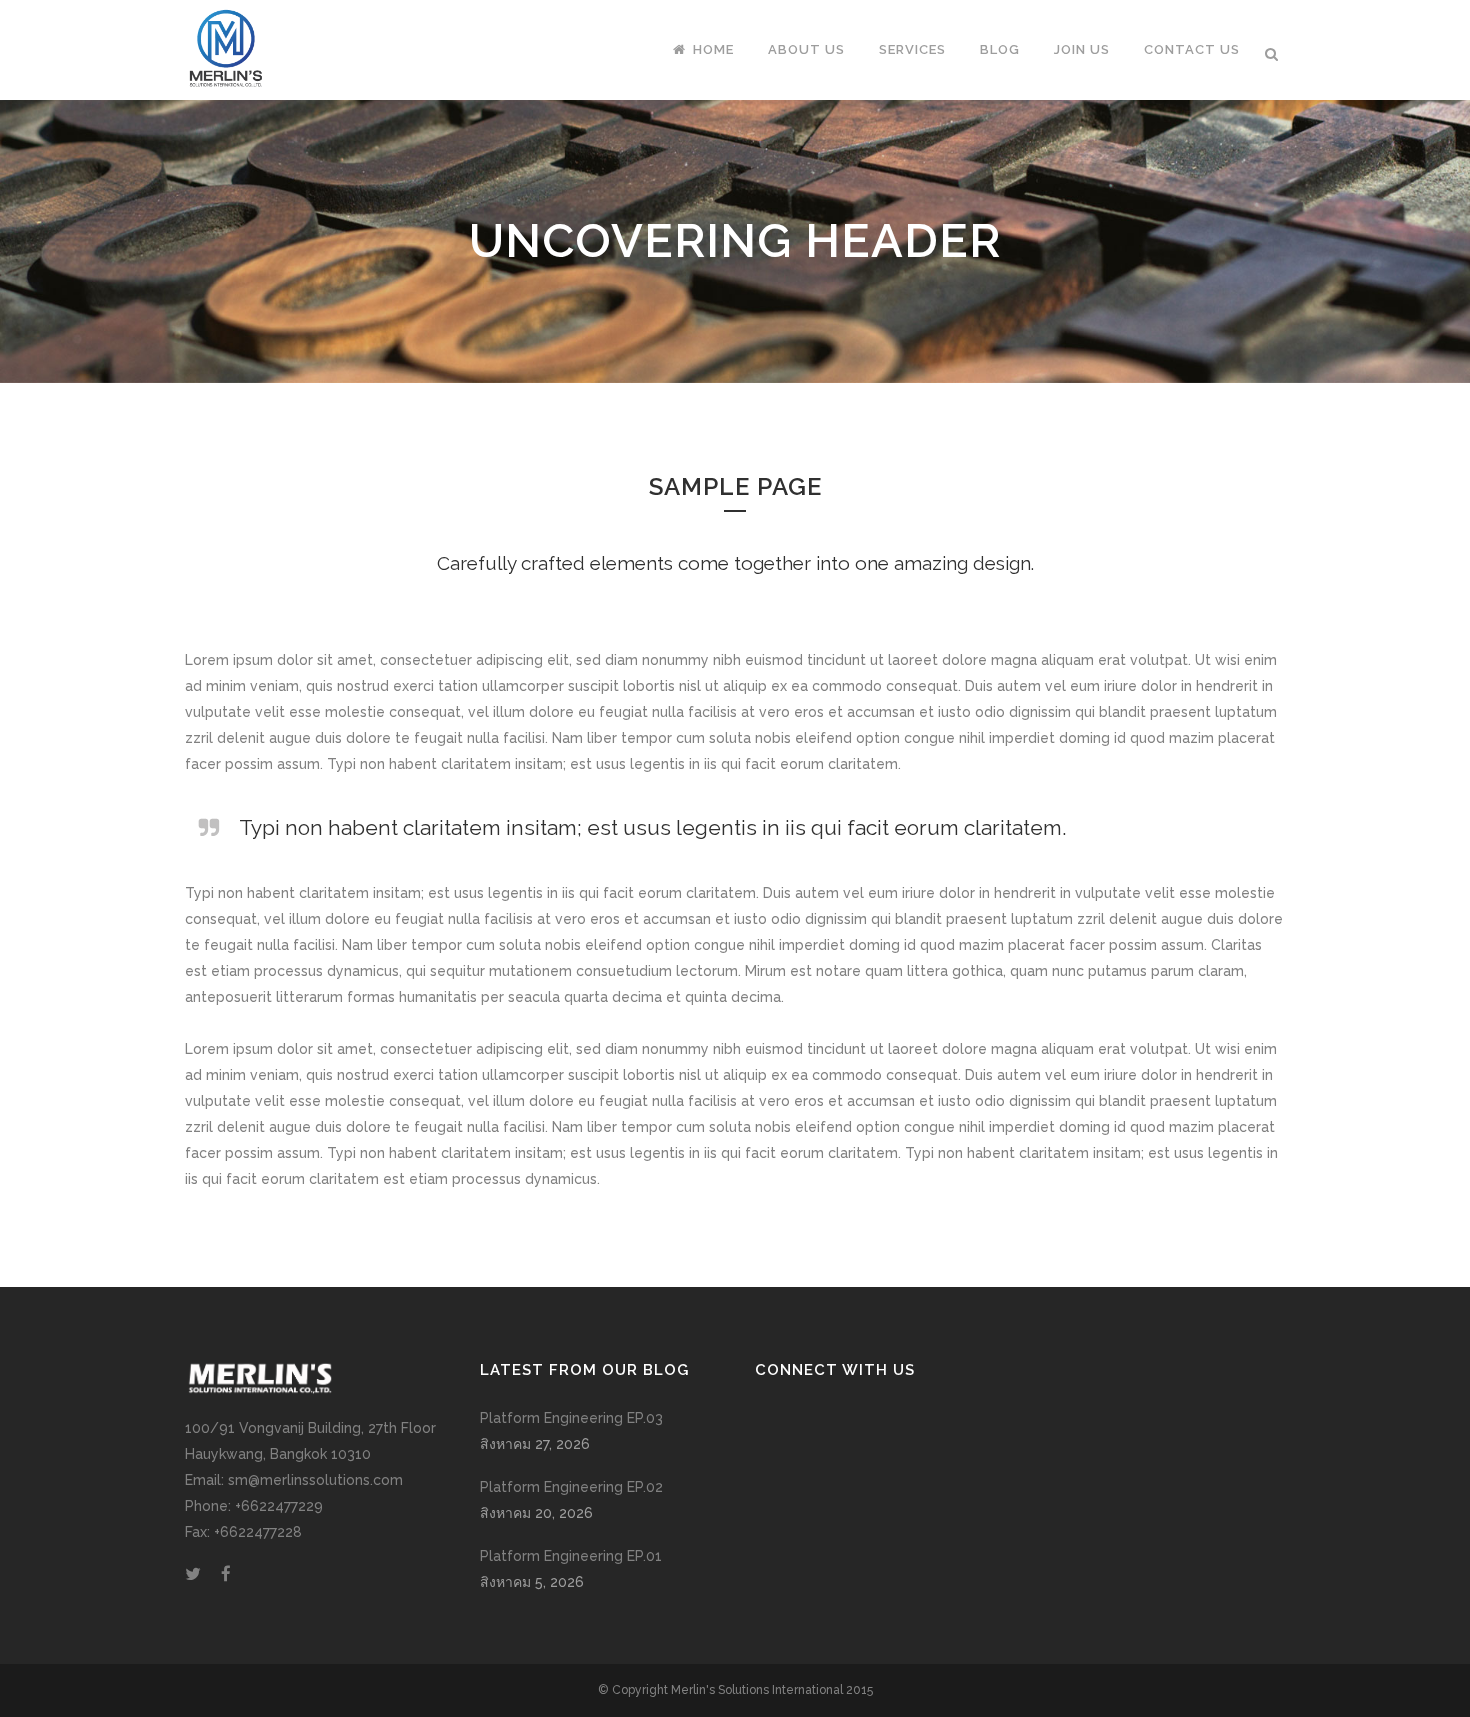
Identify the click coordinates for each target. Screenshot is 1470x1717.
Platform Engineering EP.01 (571, 1556)
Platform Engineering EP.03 (571, 1418)
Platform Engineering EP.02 (571, 1487)
